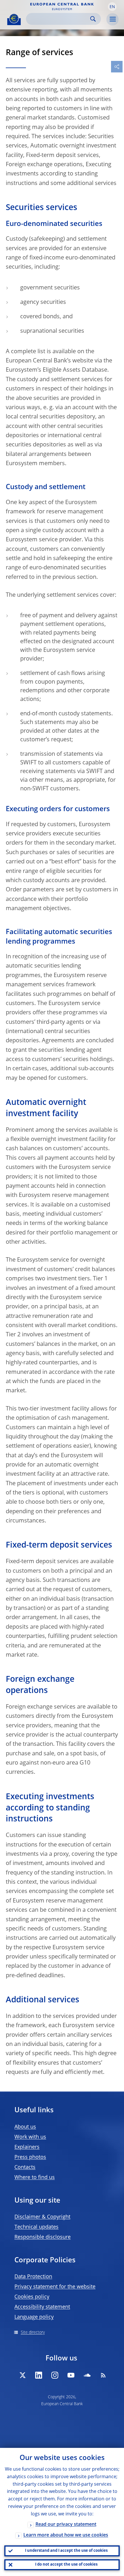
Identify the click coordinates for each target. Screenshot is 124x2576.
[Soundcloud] (87, 2375)
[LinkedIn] (39, 2375)
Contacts (25, 2167)
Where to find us (35, 2177)
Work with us (30, 2137)
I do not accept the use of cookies (66, 2565)
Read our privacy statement (66, 2525)
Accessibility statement (42, 2307)
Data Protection (33, 2277)
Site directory (33, 2332)
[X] (22, 2375)
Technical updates (36, 2227)
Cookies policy (32, 2297)
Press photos (30, 2157)
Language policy (34, 2317)
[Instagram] (55, 2375)
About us (25, 2127)
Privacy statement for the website (55, 2287)
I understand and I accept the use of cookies (66, 2551)
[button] (112, 7)
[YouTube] (71, 2375)
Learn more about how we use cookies (66, 2535)
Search (93, 19)
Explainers (27, 2147)
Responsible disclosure (43, 2237)
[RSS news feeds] (103, 2375)
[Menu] (112, 19)
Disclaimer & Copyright (42, 2217)
